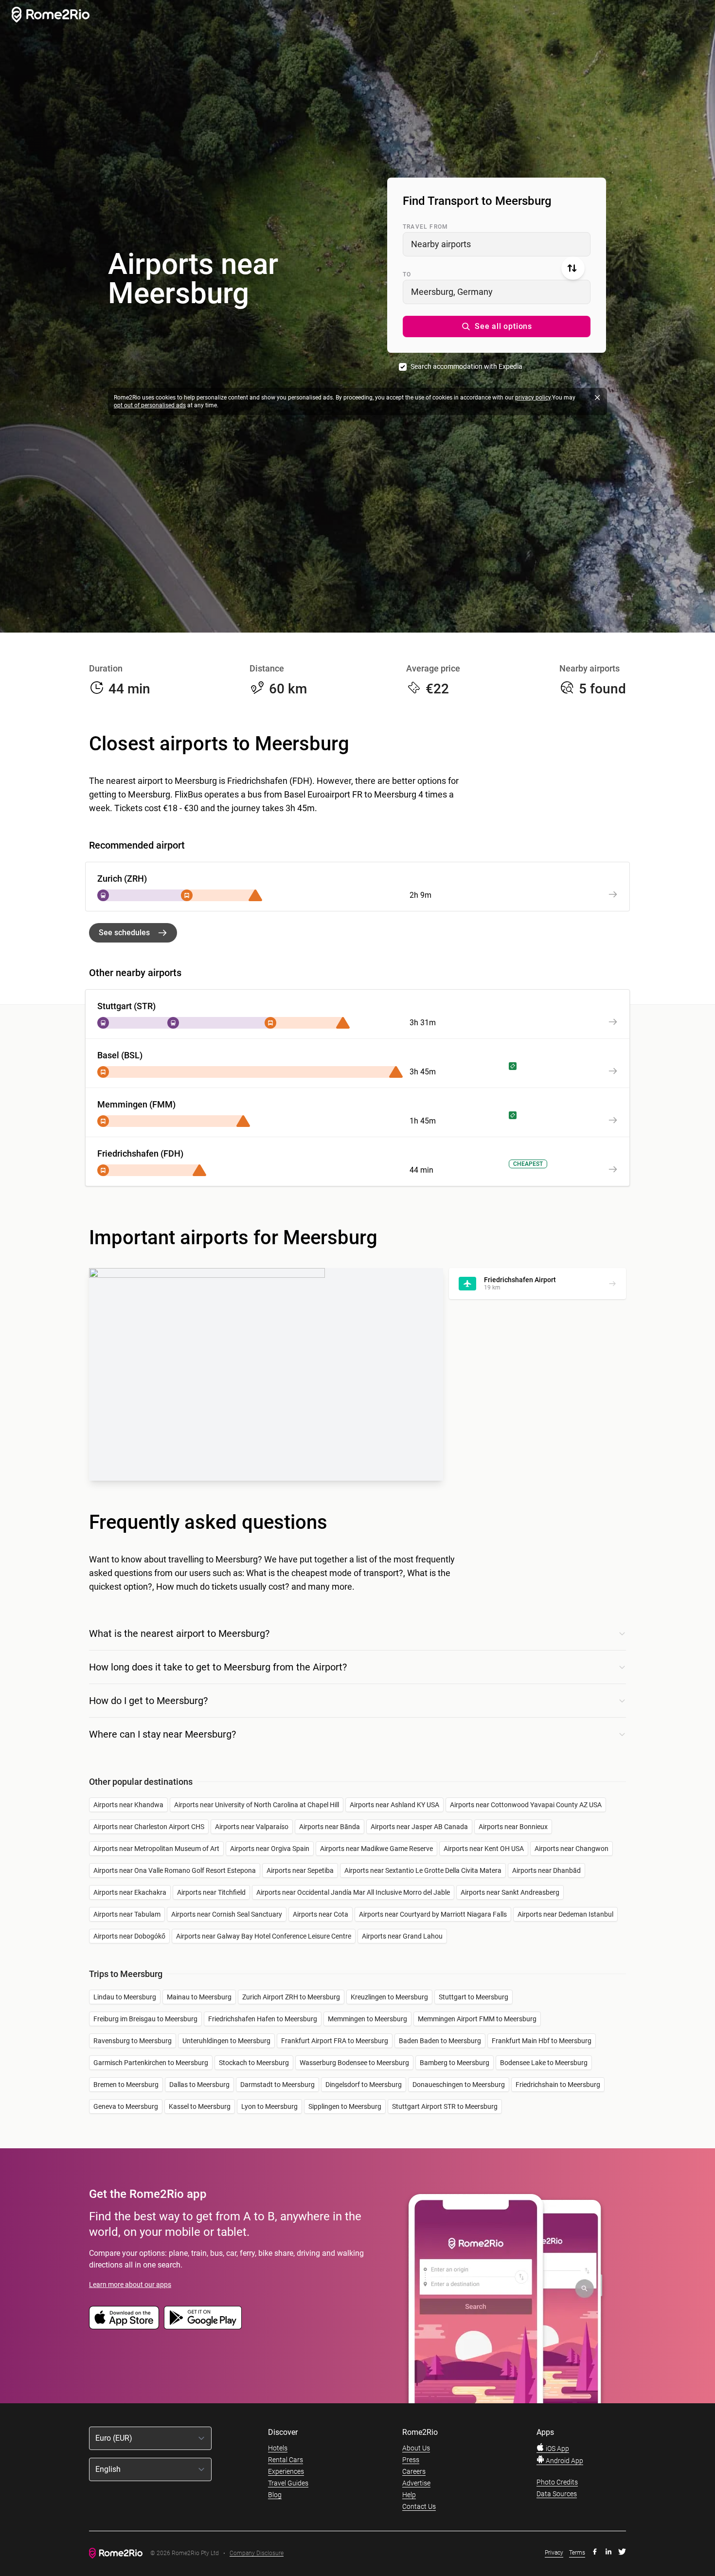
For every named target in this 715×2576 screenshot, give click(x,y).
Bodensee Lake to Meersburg (544, 2063)
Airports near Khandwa (128, 1805)
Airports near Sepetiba (300, 1870)
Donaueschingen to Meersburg (459, 2085)
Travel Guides (288, 2483)
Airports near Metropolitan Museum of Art (156, 1849)
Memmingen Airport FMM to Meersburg (477, 2019)
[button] (497, 327)
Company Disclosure (257, 2553)
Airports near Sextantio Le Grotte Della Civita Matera (423, 1870)
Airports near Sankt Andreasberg (510, 1892)
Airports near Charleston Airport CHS (149, 1827)
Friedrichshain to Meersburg (558, 2085)
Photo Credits (557, 2482)
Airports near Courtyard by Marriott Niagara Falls (433, 1914)
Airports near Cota (321, 1914)
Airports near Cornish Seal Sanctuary (227, 1914)
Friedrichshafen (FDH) (140, 1153)
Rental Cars (286, 2460)
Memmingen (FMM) (136, 1104)
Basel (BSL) (120, 1055)
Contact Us (419, 2506)
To (407, 274)
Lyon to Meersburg (269, 2106)
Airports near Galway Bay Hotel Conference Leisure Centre (264, 1936)
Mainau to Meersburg (199, 1997)
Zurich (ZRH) (122, 879)
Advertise (416, 2483)
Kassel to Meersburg (200, 2106)
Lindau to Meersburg (125, 1997)
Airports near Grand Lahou (402, 1936)
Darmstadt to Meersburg (277, 2085)
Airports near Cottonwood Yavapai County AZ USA (526, 1805)
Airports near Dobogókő (129, 1936)
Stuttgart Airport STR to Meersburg (445, 2106)
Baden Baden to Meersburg (440, 2041)
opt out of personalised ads (150, 405)
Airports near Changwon (572, 1849)
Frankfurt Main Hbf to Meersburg (542, 2041)
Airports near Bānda (330, 1827)
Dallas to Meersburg (199, 2085)
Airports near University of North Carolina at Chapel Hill (257, 1805)
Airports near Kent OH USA (484, 1849)
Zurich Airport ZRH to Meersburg (291, 1997)
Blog (275, 2495)
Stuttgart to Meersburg (474, 1997)
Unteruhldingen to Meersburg (226, 2041)
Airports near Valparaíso (252, 1827)
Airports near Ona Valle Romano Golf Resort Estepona (175, 1870)
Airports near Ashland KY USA (394, 1805)
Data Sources (557, 2494)
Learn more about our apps (130, 2285)
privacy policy (533, 398)
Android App (564, 2461)
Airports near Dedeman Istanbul (565, 1914)
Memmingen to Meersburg (367, 2019)
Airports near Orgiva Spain (270, 1849)
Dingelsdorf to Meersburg (364, 2085)
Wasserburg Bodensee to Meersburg (354, 2063)
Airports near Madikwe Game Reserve (376, 1849)
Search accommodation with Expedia (466, 366)
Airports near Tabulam (127, 1914)
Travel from (425, 227)
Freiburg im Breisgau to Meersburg (145, 2019)
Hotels (278, 2448)
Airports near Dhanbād (546, 1870)
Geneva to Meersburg (126, 2106)
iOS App (557, 2449)
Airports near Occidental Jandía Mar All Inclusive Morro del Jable (353, 1892)
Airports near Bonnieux (513, 1827)
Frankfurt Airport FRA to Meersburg (335, 2041)
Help (409, 2495)
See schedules (124, 933)
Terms (577, 2553)
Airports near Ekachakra (130, 1892)
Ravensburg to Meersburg (133, 2041)
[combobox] (497, 244)
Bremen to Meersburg (126, 2085)
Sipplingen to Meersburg (345, 2106)
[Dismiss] (597, 398)
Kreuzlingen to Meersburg (389, 1997)
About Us (416, 2448)
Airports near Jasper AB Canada (419, 1827)
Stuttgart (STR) (126, 1006)
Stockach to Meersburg (254, 2063)
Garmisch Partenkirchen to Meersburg (151, 2063)
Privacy (554, 2553)
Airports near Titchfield (211, 1892)
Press (411, 2460)
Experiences (286, 2471)
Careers (414, 2471)
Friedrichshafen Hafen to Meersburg (263, 2019)
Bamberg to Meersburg (455, 2063)
